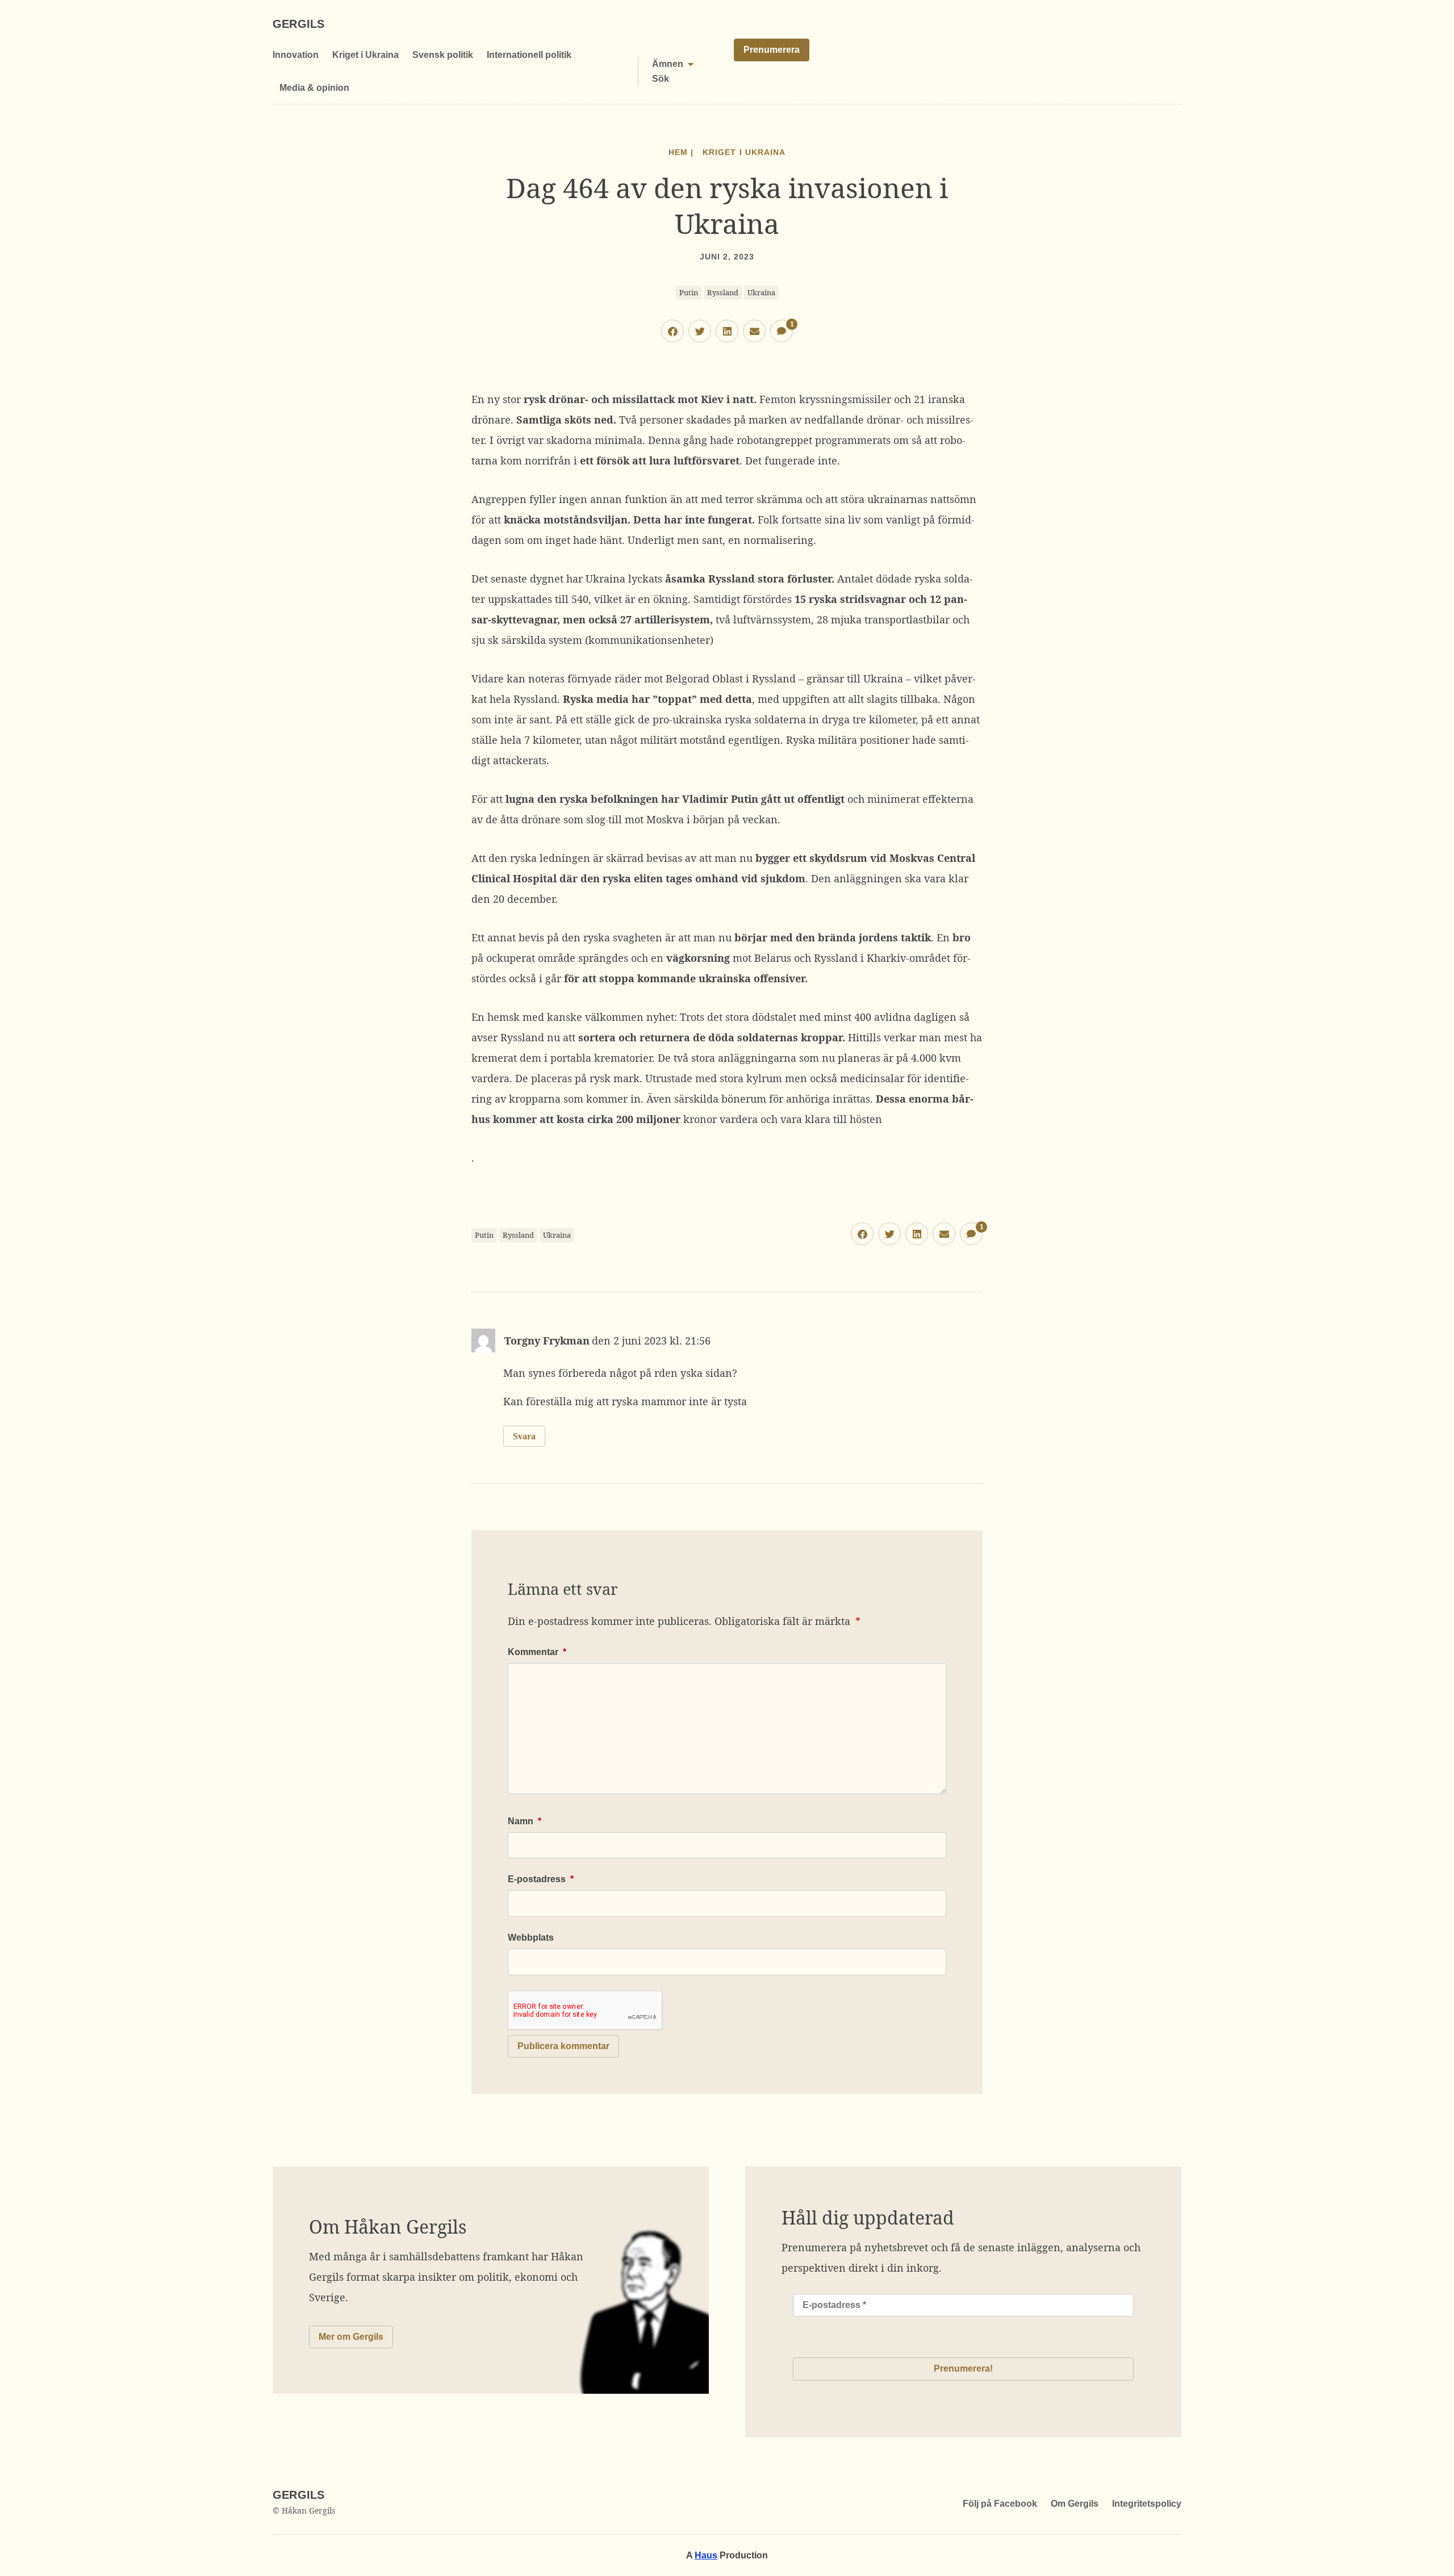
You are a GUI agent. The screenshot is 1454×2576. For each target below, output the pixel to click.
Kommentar (537, 1652)
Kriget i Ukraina (365, 55)
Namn (525, 1821)
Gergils (298, 24)
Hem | (681, 152)
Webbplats (531, 1938)
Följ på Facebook (1000, 2504)
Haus (706, 2555)
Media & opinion (314, 88)
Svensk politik (443, 55)
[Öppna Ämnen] (691, 64)
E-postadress (541, 1879)
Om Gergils (1075, 2504)
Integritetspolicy (1147, 2504)
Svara (524, 1436)
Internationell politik (529, 55)
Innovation (296, 55)
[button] (672, 331)
